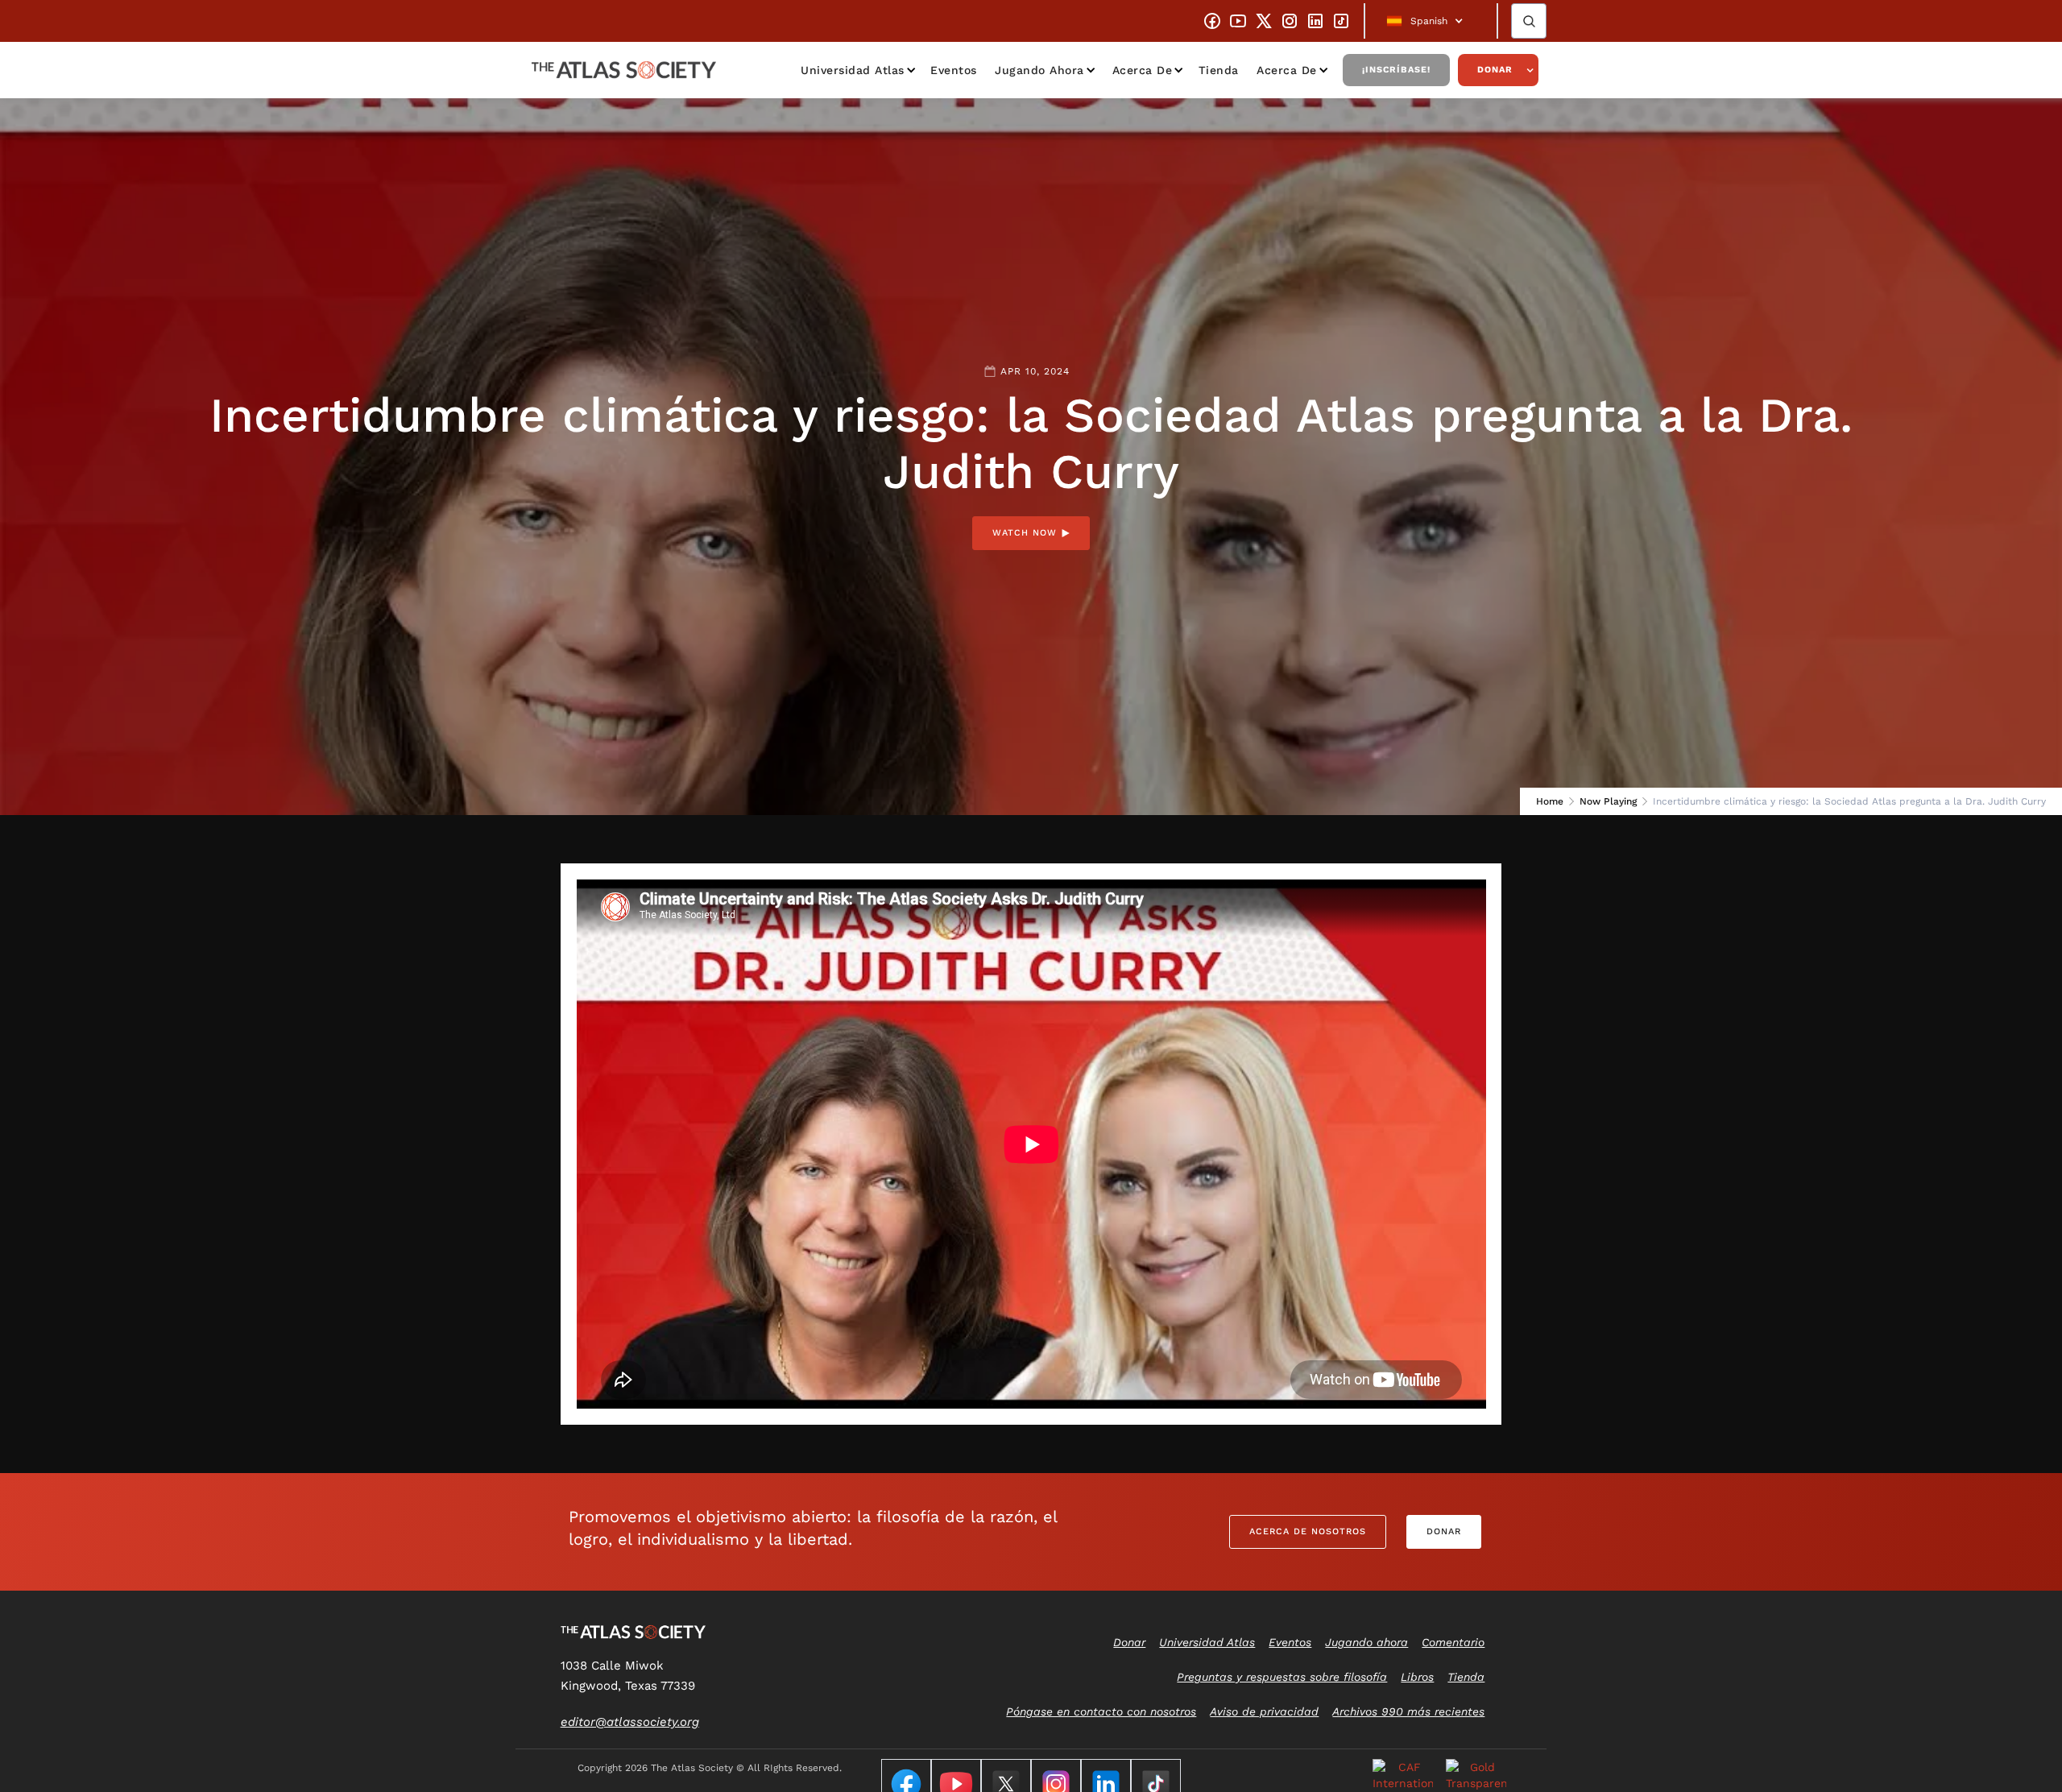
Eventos (954, 70)
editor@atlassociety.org (630, 1722)
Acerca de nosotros (1308, 1531)
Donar (1495, 70)
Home (1550, 801)
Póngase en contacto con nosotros (1101, 1711)
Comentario (1453, 1642)
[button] (1431, 21)
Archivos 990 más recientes (1408, 1711)
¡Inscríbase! (1396, 70)
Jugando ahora (1039, 70)
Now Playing (1608, 801)
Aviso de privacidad (1264, 1711)
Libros (1417, 1677)
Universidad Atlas (853, 70)
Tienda (1219, 70)
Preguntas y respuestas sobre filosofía (1282, 1677)
